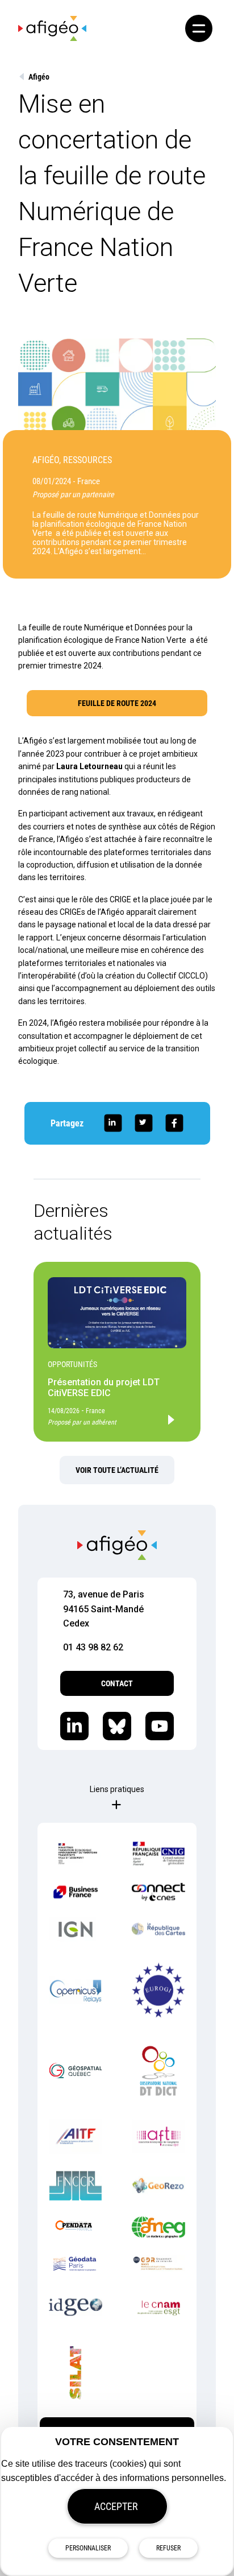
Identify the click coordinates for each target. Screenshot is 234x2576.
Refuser (168, 2548)
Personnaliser (88, 2548)
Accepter (116, 2506)
